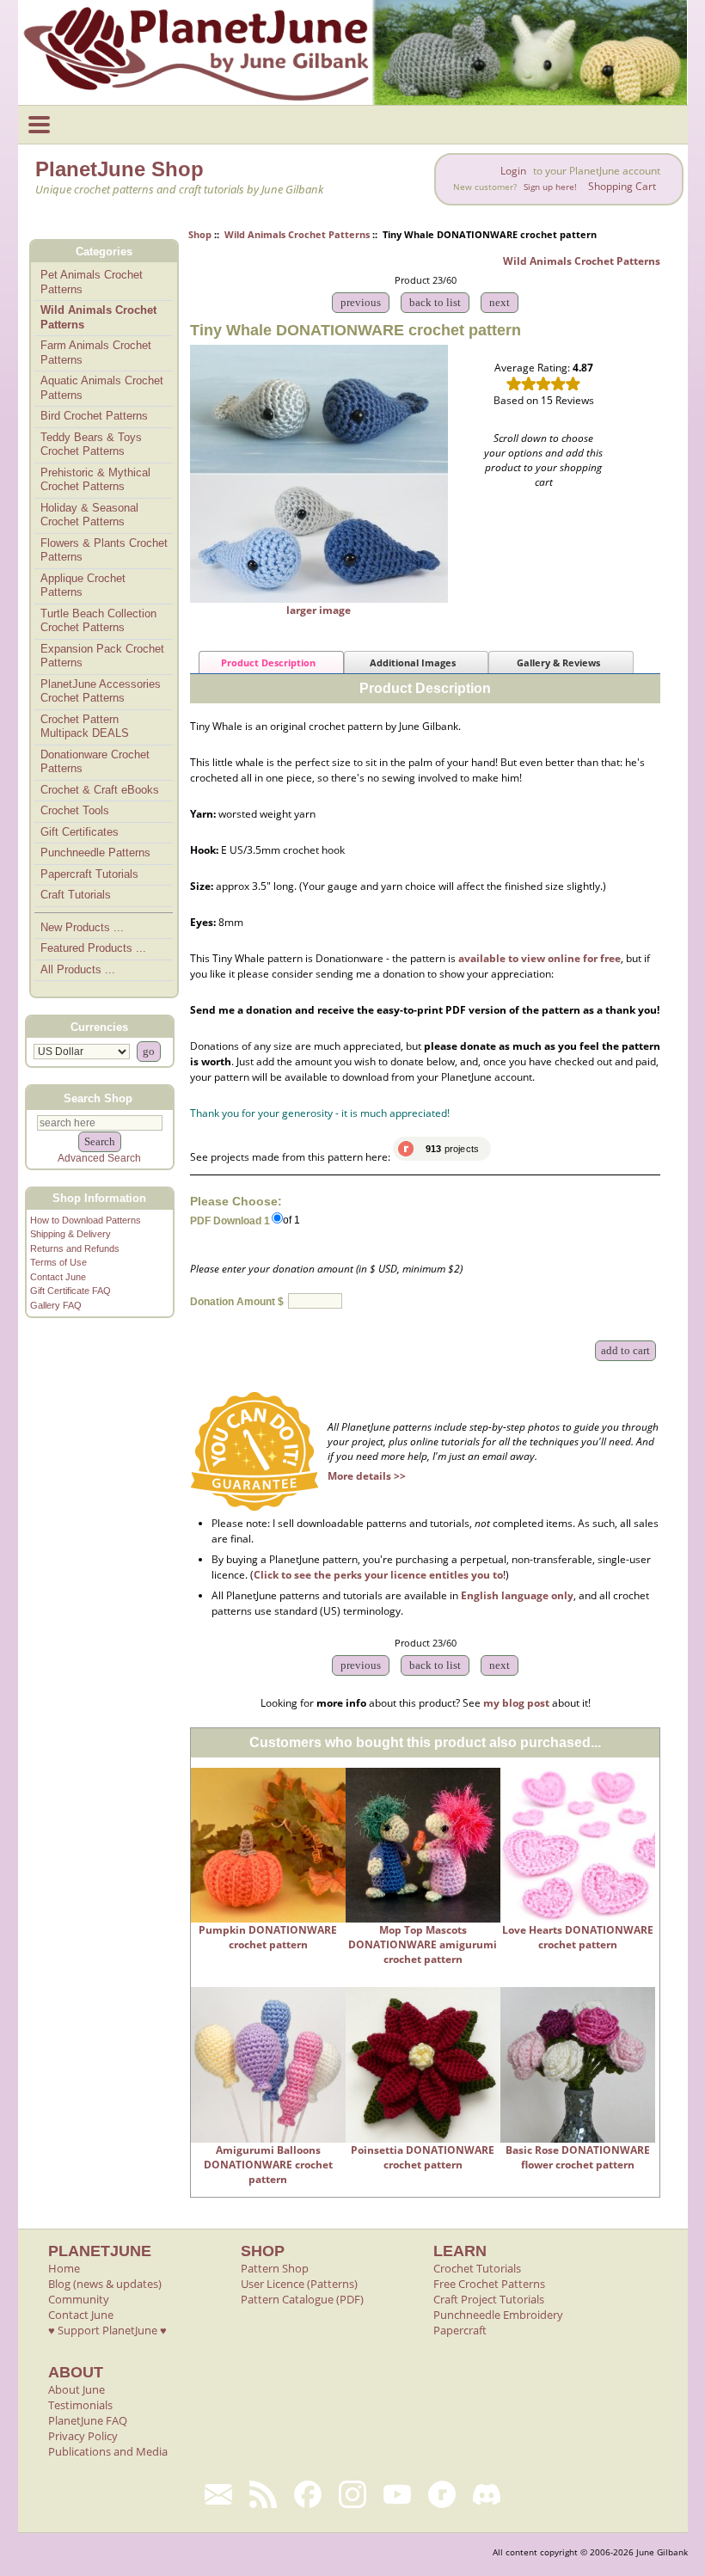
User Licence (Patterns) (299, 2284)
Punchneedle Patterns (95, 853)
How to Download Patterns (86, 1220)
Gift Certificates (80, 832)
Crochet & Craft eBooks (100, 790)
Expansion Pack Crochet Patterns (102, 656)
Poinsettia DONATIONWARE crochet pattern (423, 2157)
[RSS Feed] (263, 2494)
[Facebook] (308, 2494)
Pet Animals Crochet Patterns (92, 282)
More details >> (367, 1476)
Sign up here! (550, 187)
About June (77, 2389)
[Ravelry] (442, 2494)
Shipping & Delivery (70, 1234)
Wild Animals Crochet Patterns (297, 234)
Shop (200, 234)
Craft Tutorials (76, 895)
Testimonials (80, 2405)
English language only (517, 1595)
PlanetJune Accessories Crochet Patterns (101, 691)
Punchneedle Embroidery (498, 2315)
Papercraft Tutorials (89, 874)
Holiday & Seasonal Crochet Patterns (89, 515)
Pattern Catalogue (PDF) (302, 2299)
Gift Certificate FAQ (70, 1291)
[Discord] (487, 2494)
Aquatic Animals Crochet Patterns (102, 388)
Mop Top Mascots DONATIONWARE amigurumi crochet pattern (423, 1944)
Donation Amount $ (237, 1302)
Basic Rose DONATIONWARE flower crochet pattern (578, 2157)
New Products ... (82, 927)
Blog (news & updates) (105, 2284)
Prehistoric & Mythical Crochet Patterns (95, 480)
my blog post (516, 1703)
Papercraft (460, 2330)
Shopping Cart (622, 186)
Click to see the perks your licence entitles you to (378, 1575)
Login (513, 171)
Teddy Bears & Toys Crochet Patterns (91, 445)
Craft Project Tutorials (489, 2299)
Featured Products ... (93, 948)
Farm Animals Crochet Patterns (96, 353)
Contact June (58, 1277)
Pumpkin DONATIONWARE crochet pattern (268, 1937)
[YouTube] (397, 2494)
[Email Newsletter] (218, 2494)
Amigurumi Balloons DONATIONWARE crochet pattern (268, 2165)
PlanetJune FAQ (88, 2420)
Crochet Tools (75, 810)
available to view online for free (539, 958)
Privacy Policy (83, 2436)
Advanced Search (99, 1158)
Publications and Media (108, 2451)
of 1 (291, 1220)
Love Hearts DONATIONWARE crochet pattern (578, 1937)
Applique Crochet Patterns (83, 586)
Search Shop (98, 1098)
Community (79, 2299)
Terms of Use (58, 1262)
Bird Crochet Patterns (94, 416)
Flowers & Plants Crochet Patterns (104, 550)
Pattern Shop (275, 2268)
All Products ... (78, 969)
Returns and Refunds (75, 1248)
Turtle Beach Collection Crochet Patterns (98, 621)
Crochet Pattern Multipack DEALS (85, 727)
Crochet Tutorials (477, 2268)
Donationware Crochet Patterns (95, 762)
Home (64, 2268)
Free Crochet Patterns (489, 2284)
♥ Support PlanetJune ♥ (107, 2330)
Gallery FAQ (56, 1305)
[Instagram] (352, 2494)
